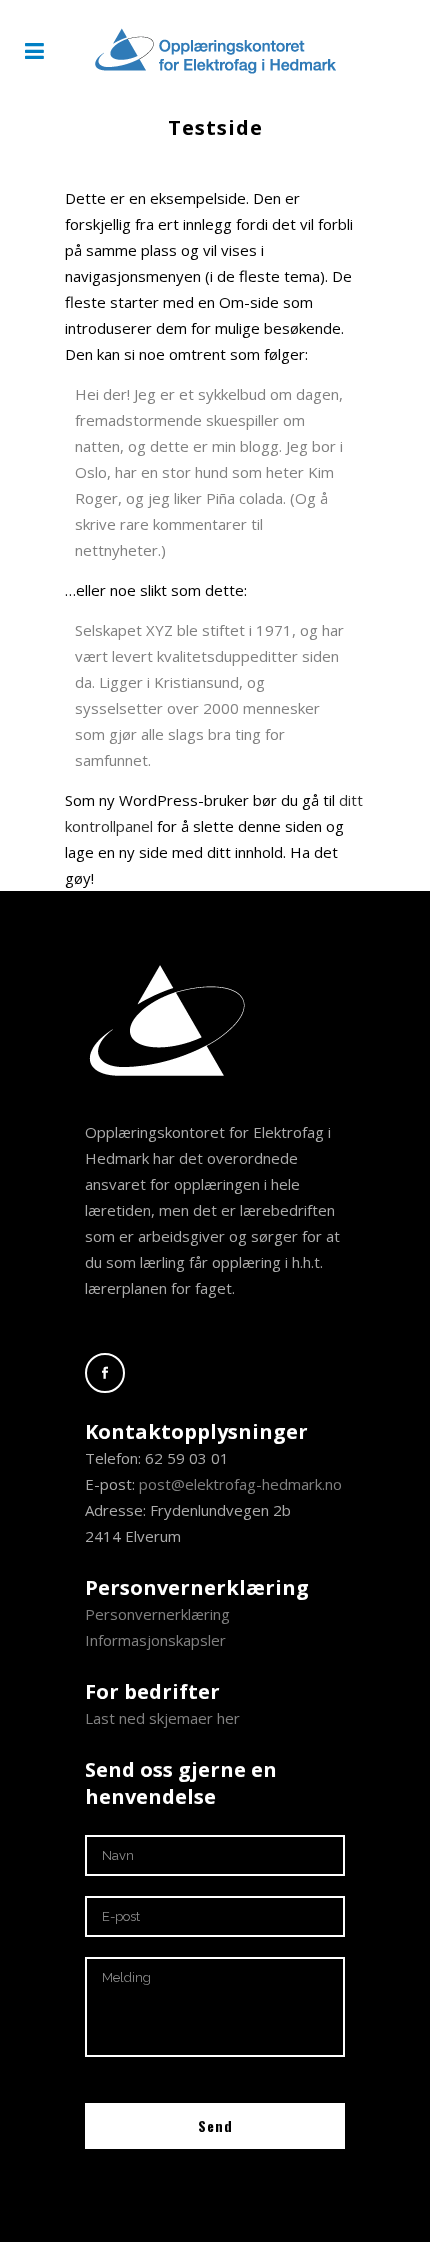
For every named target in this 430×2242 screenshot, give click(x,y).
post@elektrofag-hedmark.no (240, 1484)
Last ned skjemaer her (162, 1718)
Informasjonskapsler (155, 1640)
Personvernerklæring (157, 1614)
